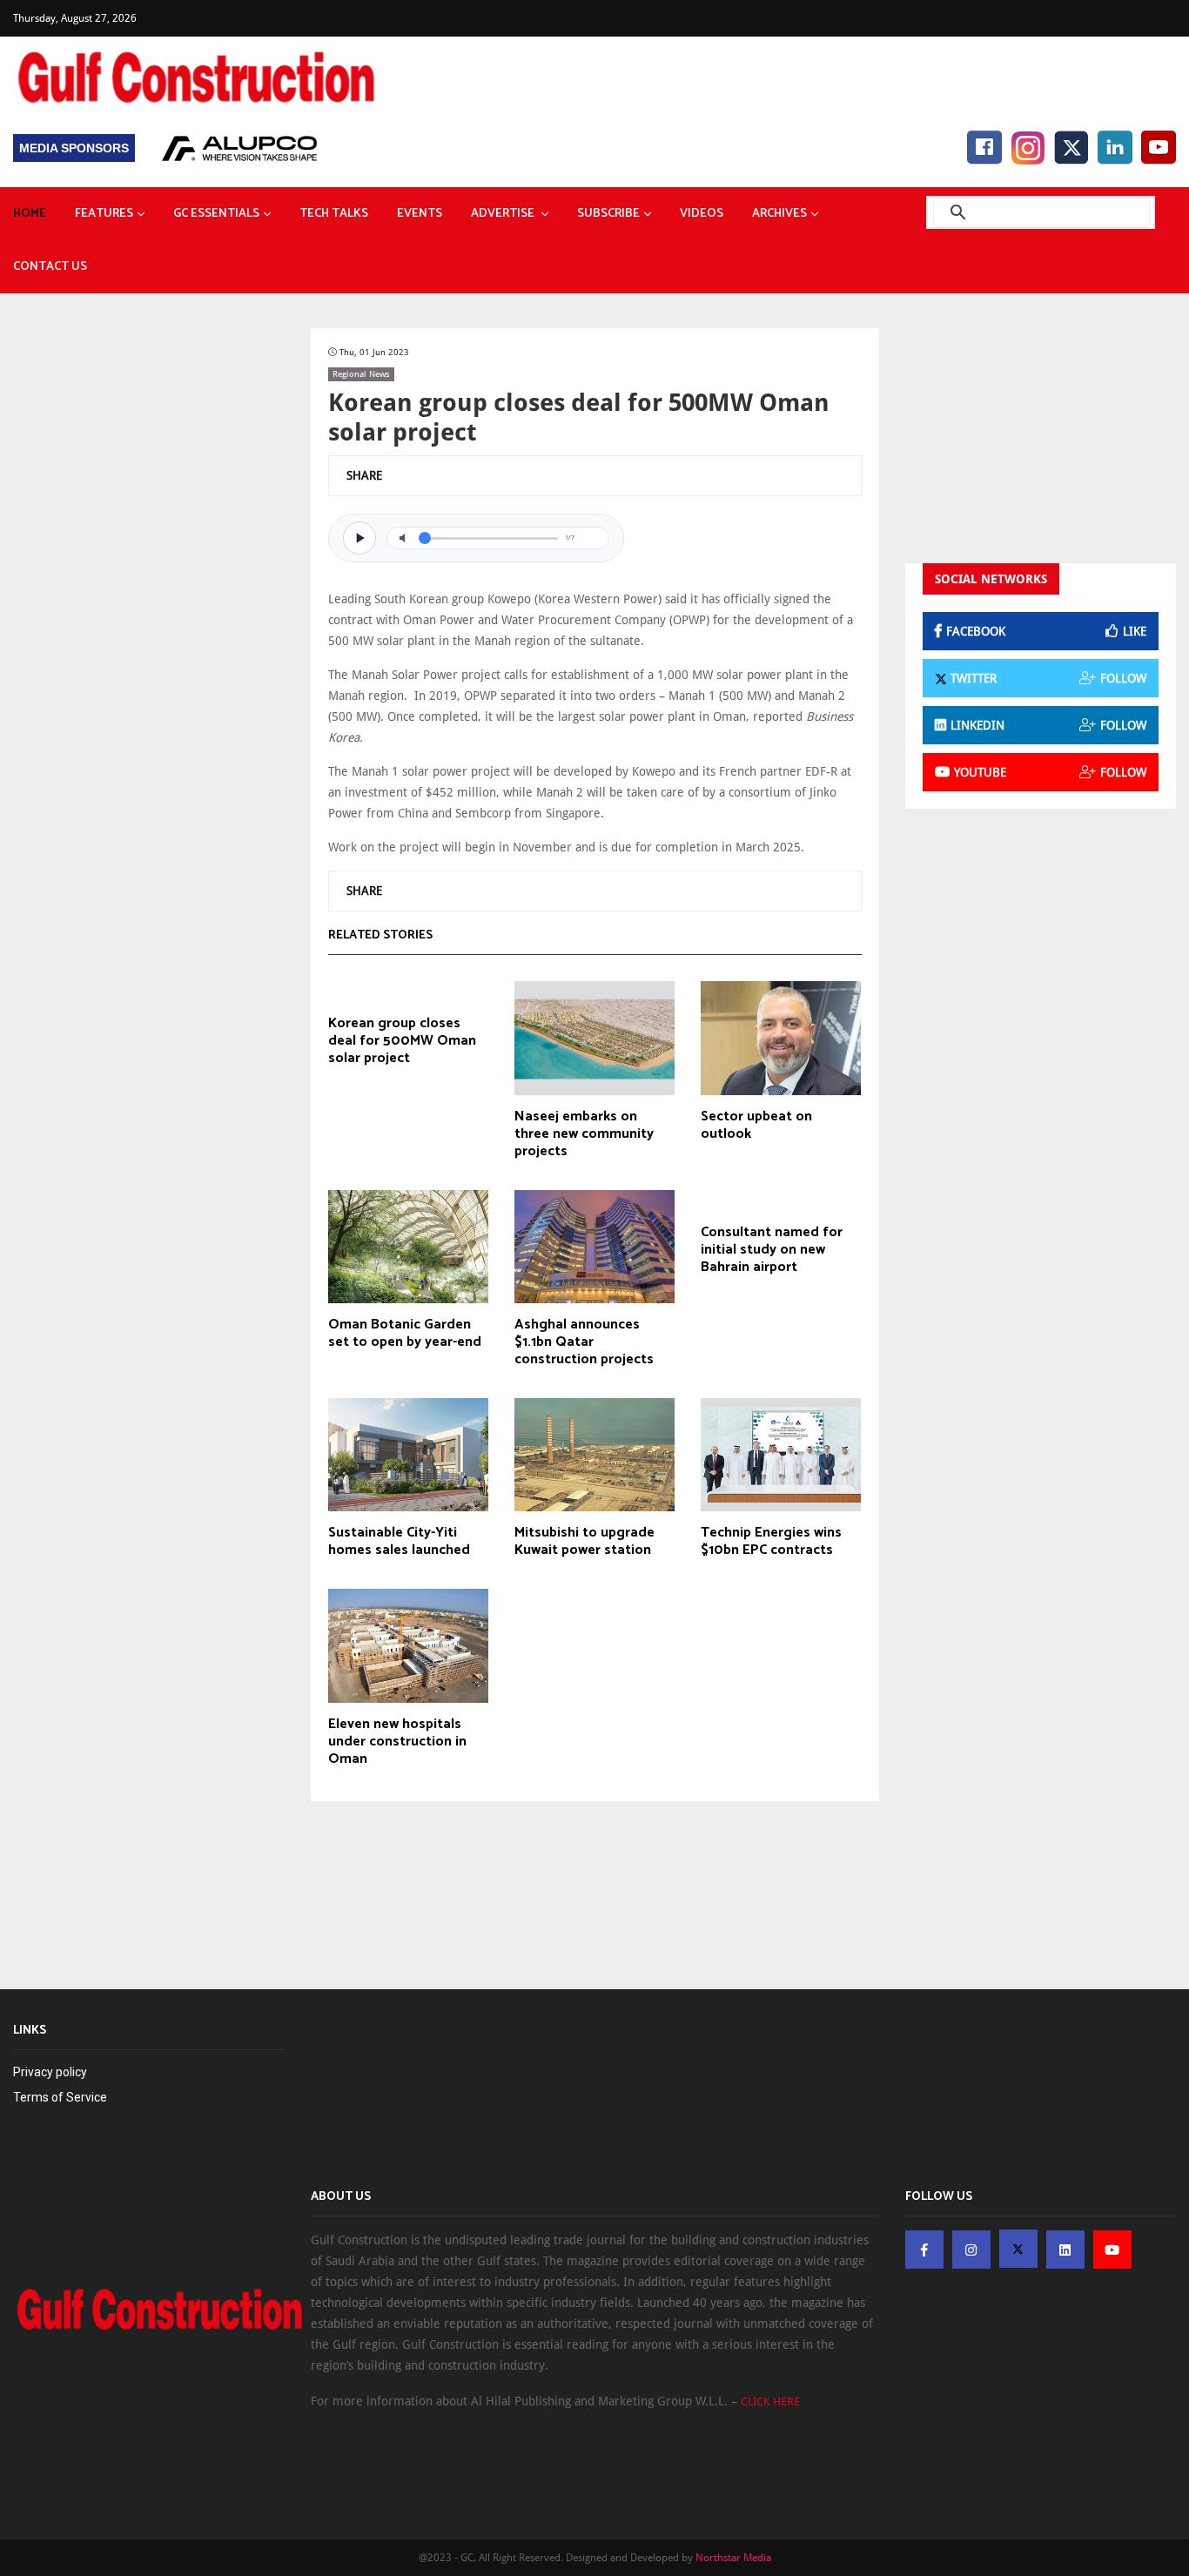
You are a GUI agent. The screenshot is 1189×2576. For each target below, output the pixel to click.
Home (30, 214)
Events (420, 214)
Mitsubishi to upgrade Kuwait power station (584, 1542)
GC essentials (216, 214)
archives (779, 214)
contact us (50, 267)
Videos (702, 214)
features (104, 214)
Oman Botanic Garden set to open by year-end (405, 1334)
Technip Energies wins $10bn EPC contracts (771, 1542)
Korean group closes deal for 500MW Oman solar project (402, 1041)
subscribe (608, 214)
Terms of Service (60, 2097)
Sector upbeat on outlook (756, 1126)
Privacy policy (50, 2072)
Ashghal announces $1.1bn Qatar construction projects (584, 1342)
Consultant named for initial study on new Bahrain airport (772, 1250)
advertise (504, 214)
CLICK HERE (770, 2401)
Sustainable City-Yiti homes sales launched (399, 1542)
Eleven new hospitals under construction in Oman (397, 1742)
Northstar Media (733, 2558)
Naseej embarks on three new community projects (584, 1134)
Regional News (361, 374)
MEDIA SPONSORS (74, 148)
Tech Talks (334, 214)
